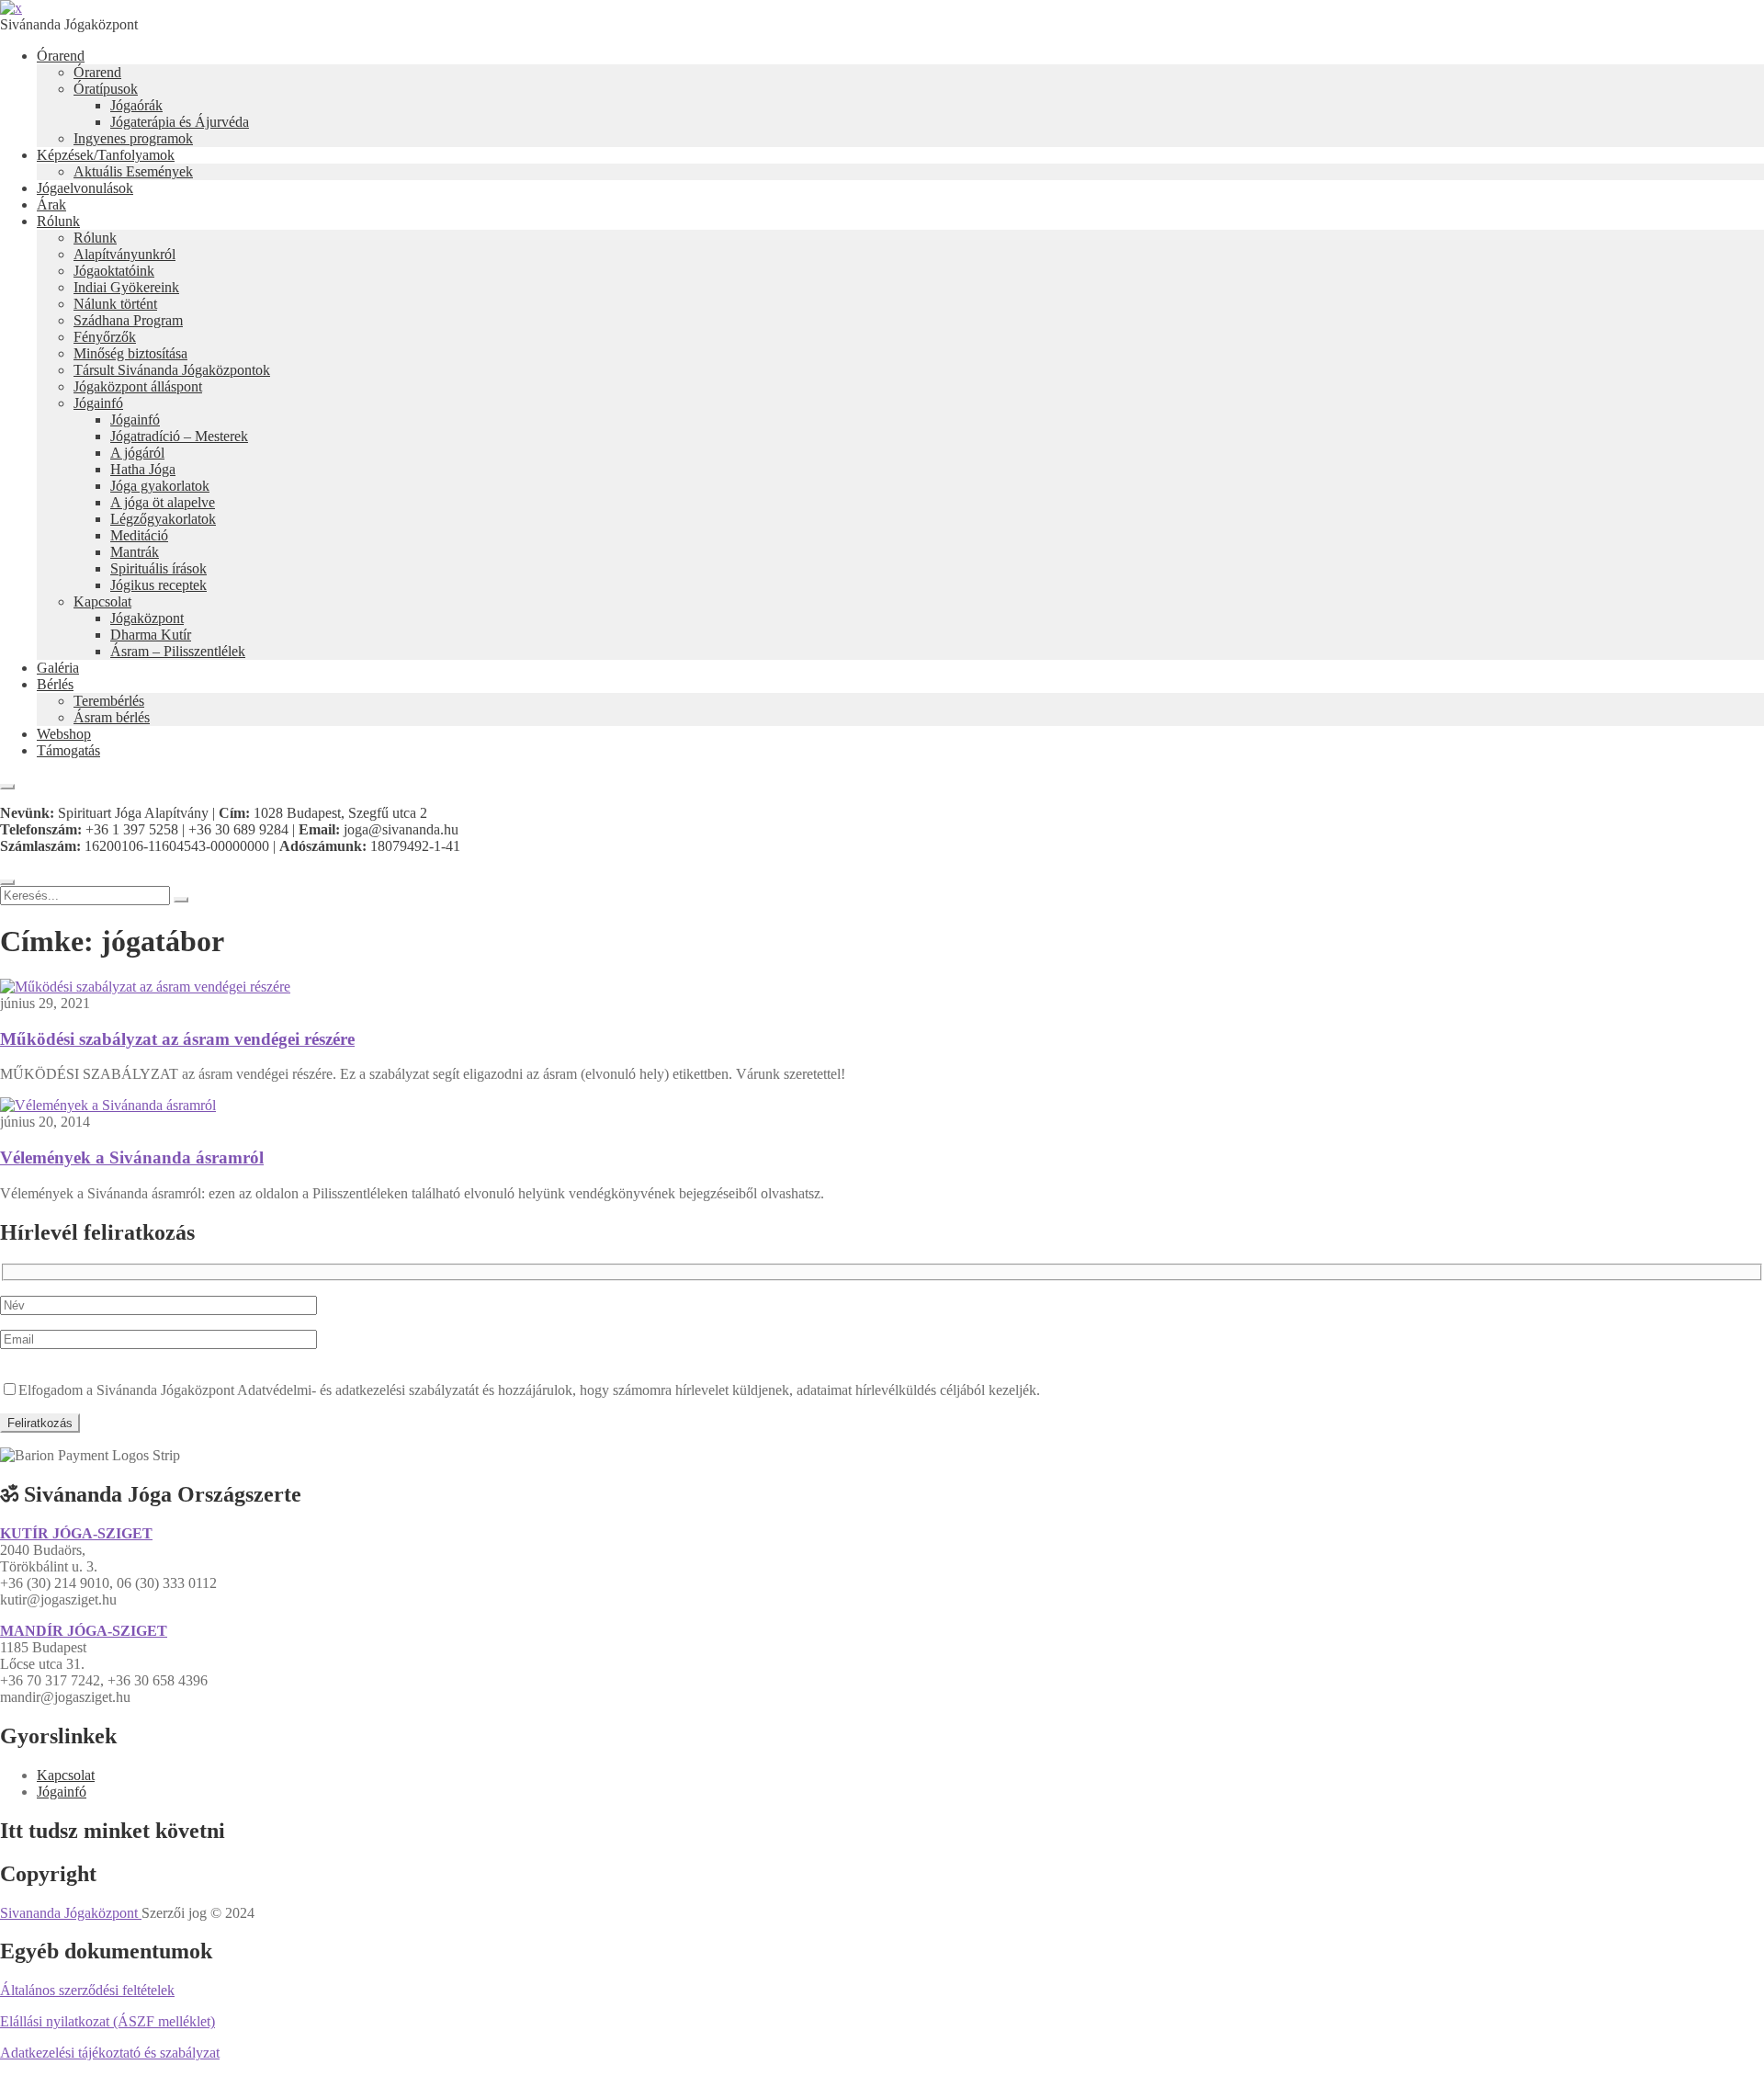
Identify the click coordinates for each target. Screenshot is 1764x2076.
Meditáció (139, 535)
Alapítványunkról (124, 254)
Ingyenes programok (133, 138)
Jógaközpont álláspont (138, 386)
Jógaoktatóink (114, 271)
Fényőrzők (105, 337)
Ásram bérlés (112, 717)
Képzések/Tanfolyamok (106, 155)
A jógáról (137, 453)
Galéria (58, 668)
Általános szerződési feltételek (87, 1990)
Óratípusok (106, 89)
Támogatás (68, 750)
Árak (51, 204)
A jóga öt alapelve (163, 502)
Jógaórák (136, 105)
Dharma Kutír (151, 635)
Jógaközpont (147, 618)
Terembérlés (109, 701)
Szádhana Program (128, 320)
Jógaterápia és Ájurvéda (180, 122)
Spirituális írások (158, 568)
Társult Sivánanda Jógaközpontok (172, 370)
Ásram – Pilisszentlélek (178, 651)
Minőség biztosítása (130, 353)
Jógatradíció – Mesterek (179, 436)
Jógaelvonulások (85, 188)
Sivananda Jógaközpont (71, 1913)
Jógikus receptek (158, 585)
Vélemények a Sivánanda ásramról (132, 1157)
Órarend (61, 56)
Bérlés (55, 684)
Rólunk (58, 221)
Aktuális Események (133, 171)
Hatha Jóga (143, 469)
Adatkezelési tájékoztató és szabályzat (110, 2053)
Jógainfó (98, 403)
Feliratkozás (40, 1423)
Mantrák (135, 552)
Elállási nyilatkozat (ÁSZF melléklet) (107, 2021)
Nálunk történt (115, 304)
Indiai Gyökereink (126, 287)
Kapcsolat (102, 601)
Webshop (64, 734)
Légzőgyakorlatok (163, 519)
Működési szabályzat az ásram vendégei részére (177, 1039)
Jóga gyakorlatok (160, 486)
